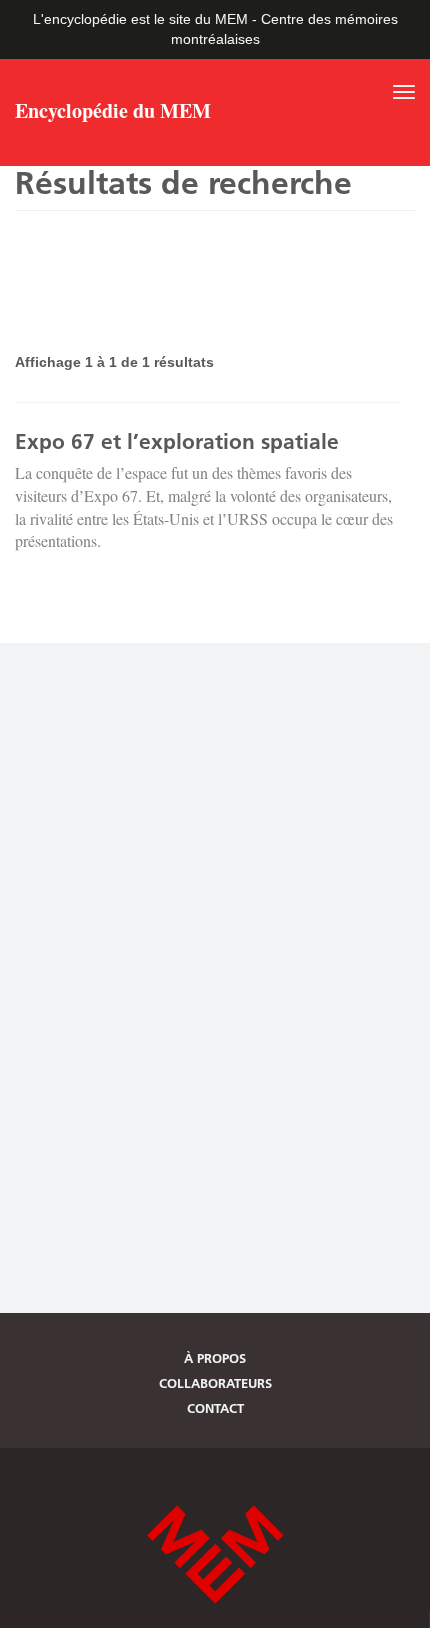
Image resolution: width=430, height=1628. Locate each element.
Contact (215, 1408)
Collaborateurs (215, 1383)
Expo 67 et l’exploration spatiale (177, 441)
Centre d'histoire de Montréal (215, 1554)
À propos (215, 1358)
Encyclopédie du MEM (113, 113)
